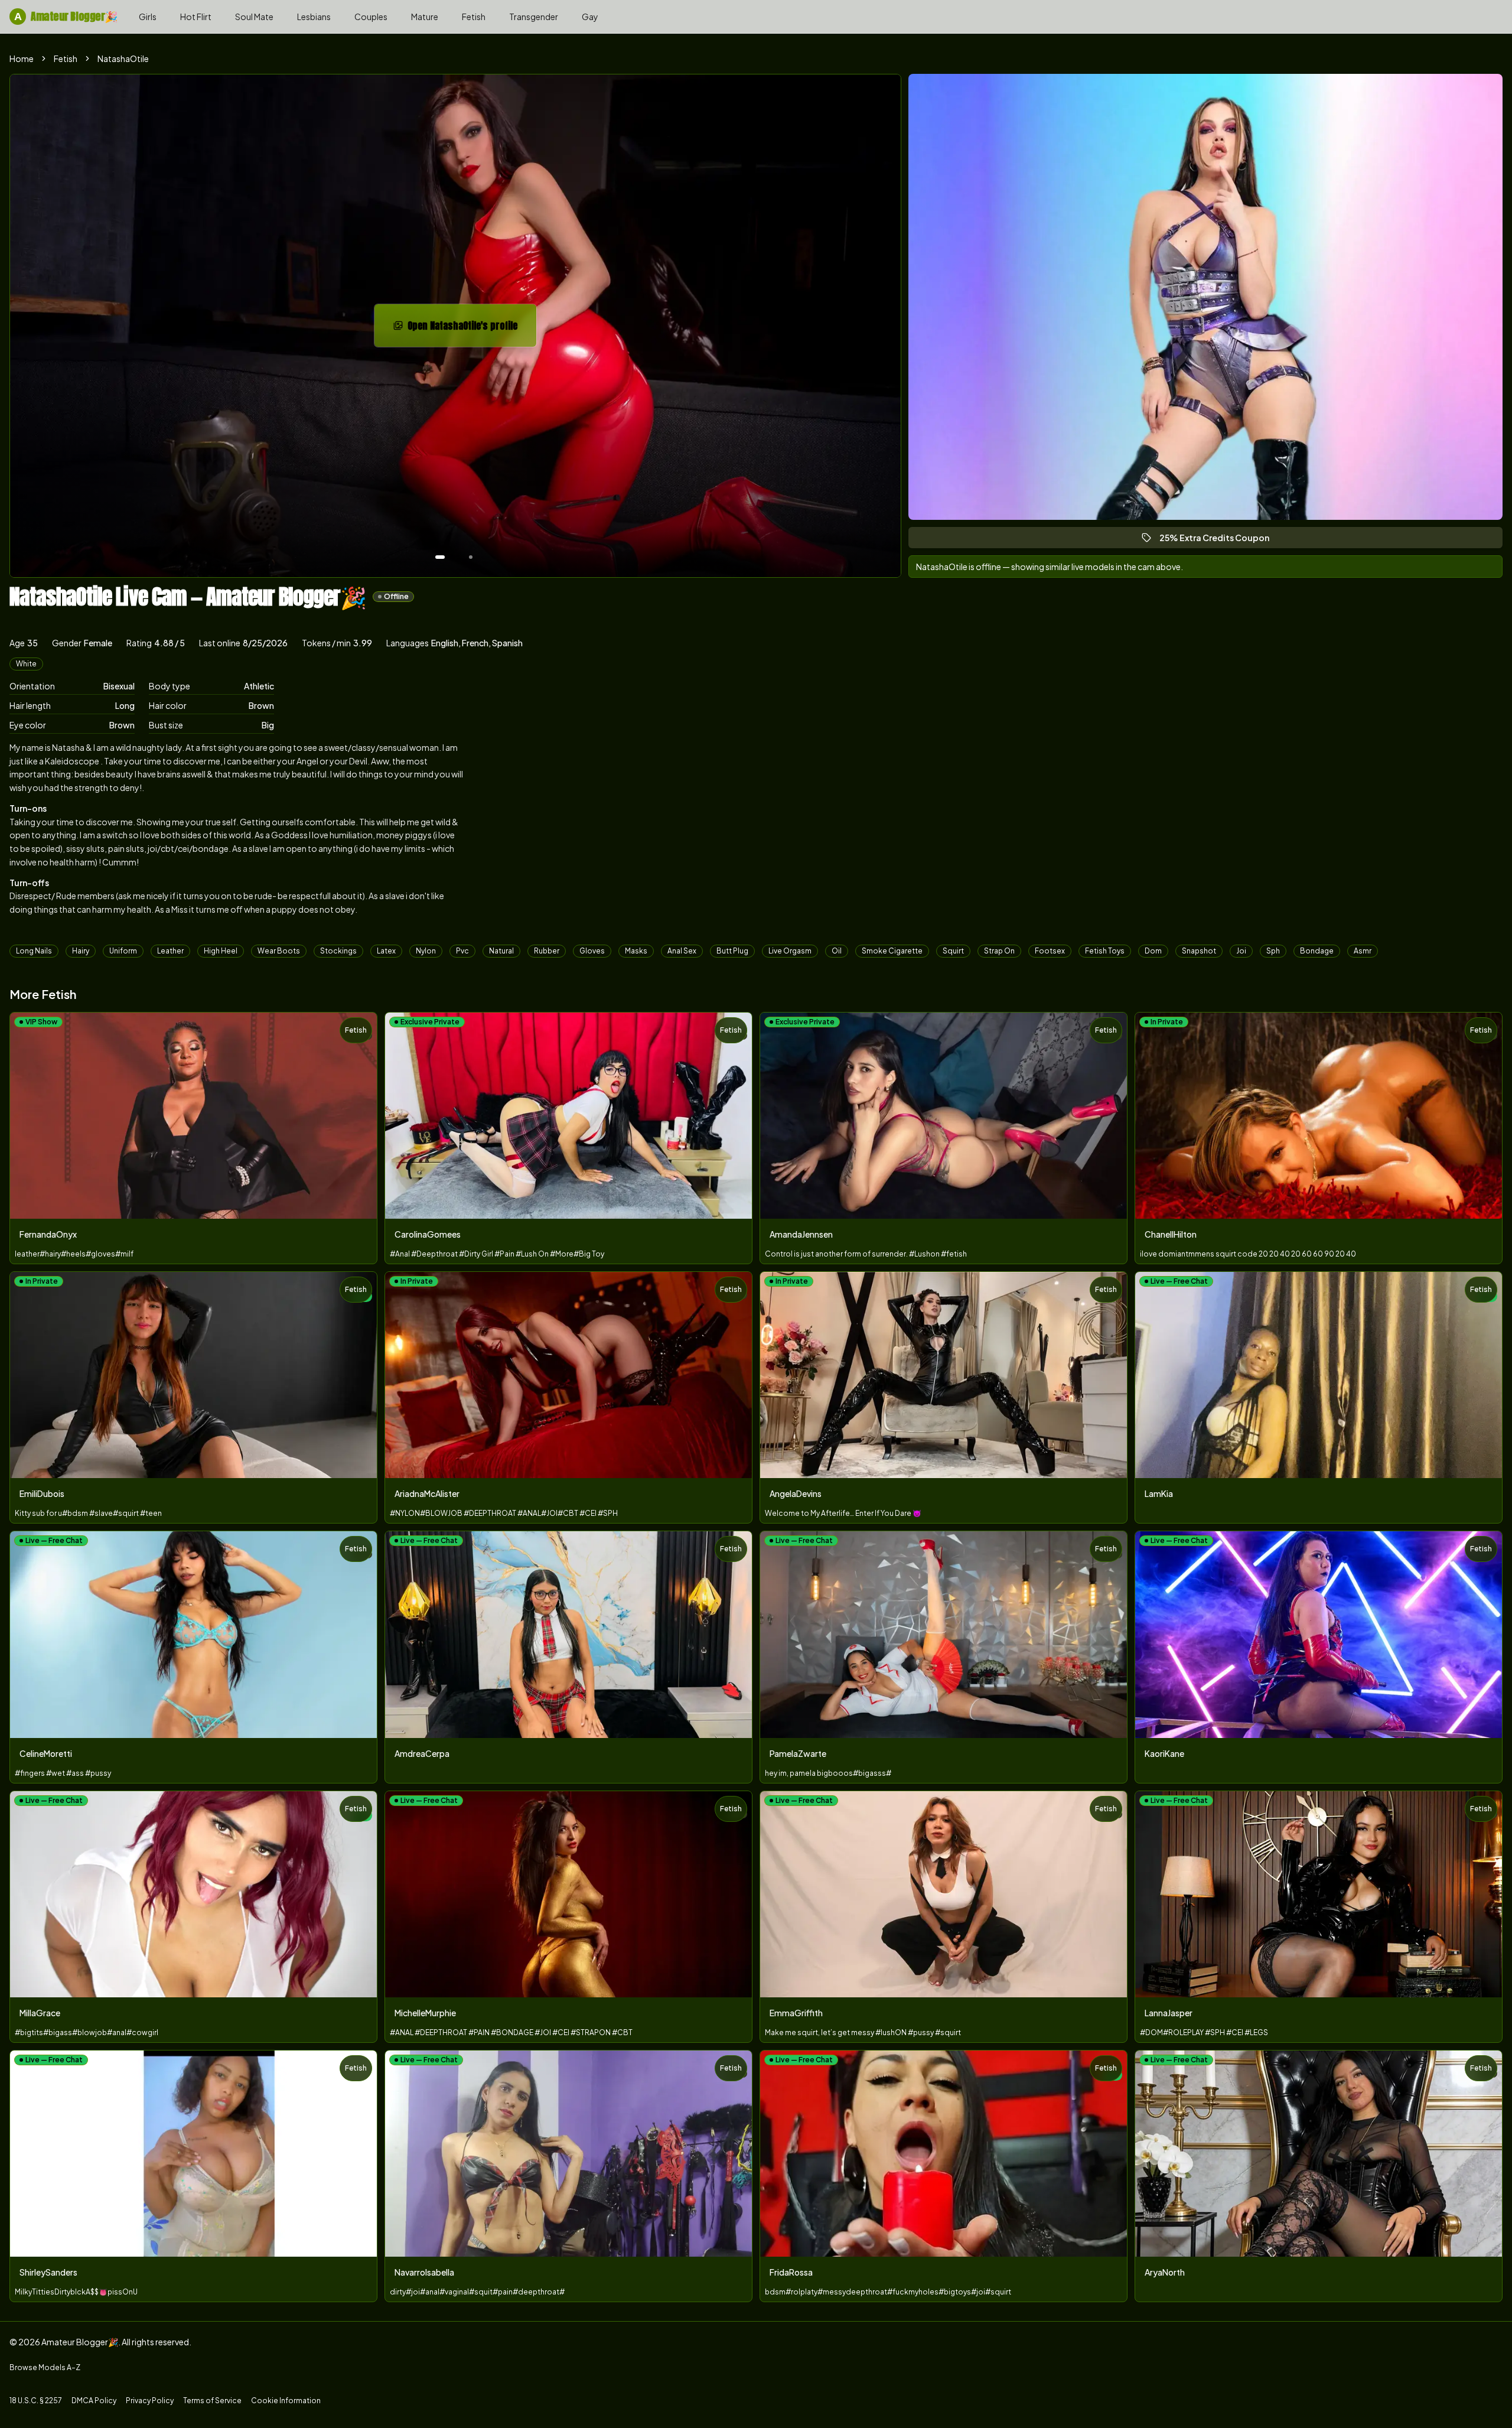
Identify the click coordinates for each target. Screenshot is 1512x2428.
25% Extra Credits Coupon (1220, 540)
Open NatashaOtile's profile (470, 329)
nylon (426, 951)
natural (501, 951)
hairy (81, 951)
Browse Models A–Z (45, 2367)
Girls (148, 17)
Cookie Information (286, 2401)
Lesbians (314, 17)
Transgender (534, 17)
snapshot (1199, 951)
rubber (547, 951)
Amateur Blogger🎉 (66, 16)
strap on (999, 951)
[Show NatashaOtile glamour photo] (471, 557)
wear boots (279, 951)
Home (22, 58)
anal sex (682, 951)
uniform (123, 951)
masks (636, 951)
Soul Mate (254, 17)
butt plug (732, 951)
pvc (462, 951)
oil (837, 951)
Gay (590, 17)
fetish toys (1105, 951)
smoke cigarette (892, 951)
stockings (338, 951)
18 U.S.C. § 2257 (36, 2401)
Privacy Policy (150, 2401)
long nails (34, 951)
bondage (1317, 951)
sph (1273, 951)
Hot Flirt (196, 17)
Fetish (474, 17)
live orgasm (790, 951)
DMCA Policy (94, 2401)
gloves (592, 951)
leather (170, 951)
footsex (1050, 951)
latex (386, 951)
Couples (371, 17)
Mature (425, 17)
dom (1153, 951)
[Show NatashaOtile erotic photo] (440, 557)
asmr (1363, 951)
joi (1241, 951)
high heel (221, 951)
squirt (953, 951)
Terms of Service (212, 2401)
